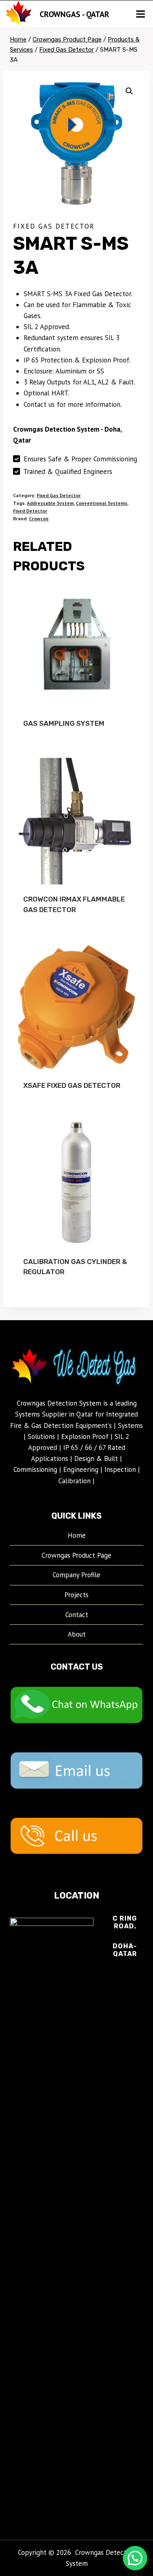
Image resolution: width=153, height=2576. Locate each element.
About (77, 1634)
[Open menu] (140, 14)
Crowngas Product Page (76, 1555)
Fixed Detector (30, 511)
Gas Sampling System (64, 723)
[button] (129, 91)
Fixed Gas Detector (54, 226)
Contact (77, 1615)
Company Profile (76, 1575)
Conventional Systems (102, 503)
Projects (76, 1595)
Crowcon (39, 518)
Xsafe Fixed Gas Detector (72, 1085)
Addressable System (50, 503)
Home (77, 1535)
